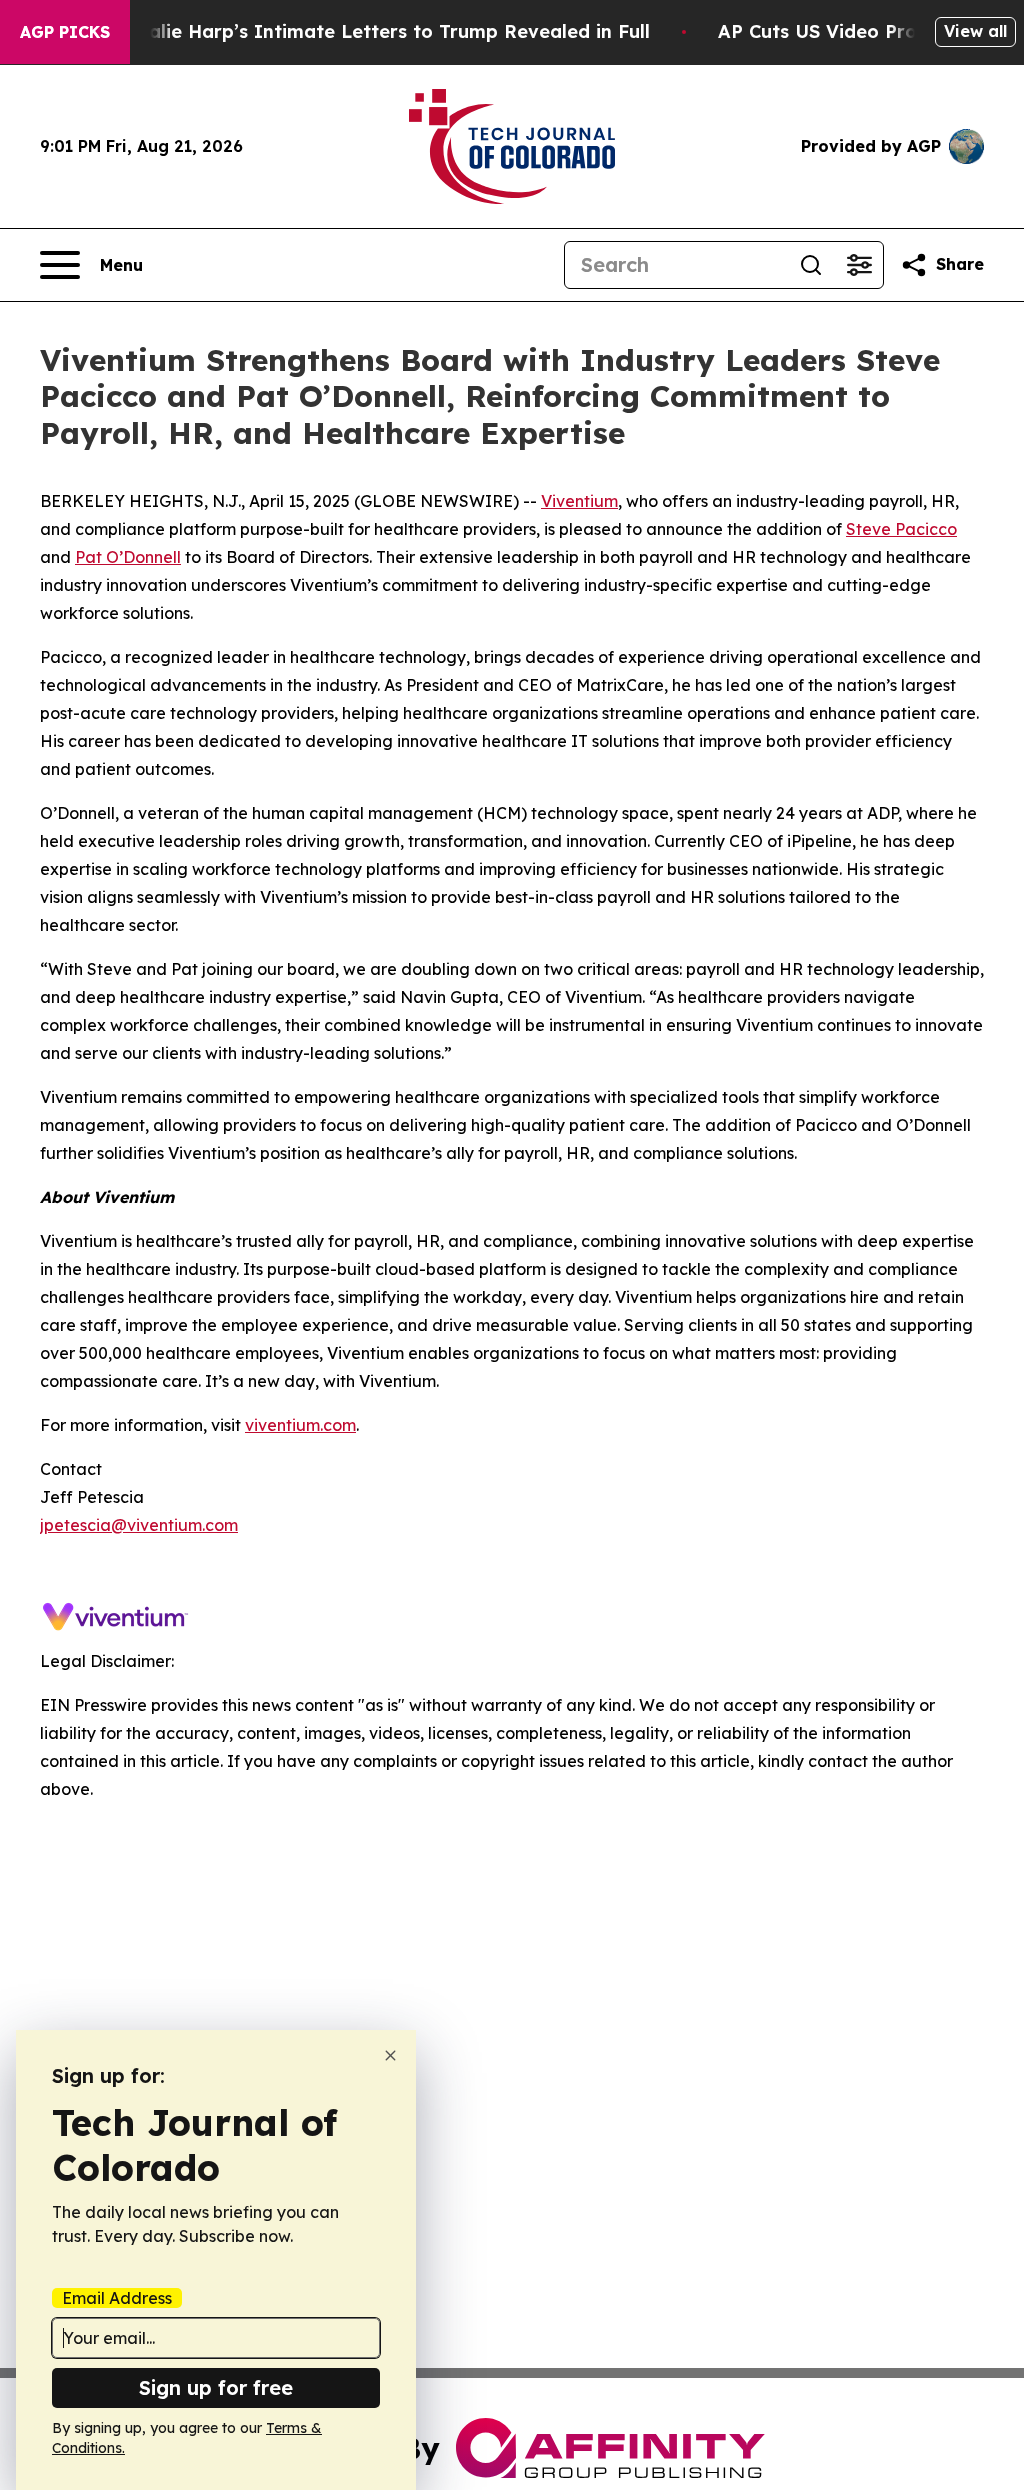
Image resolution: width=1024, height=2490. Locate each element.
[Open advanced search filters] (859, 265)
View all (975, 31)
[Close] (390, 2055)
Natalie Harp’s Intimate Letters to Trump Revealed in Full (382, 31)
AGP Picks (65, 32)
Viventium (579, 501)
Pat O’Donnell (128, 557)
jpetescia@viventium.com (139, 1525)
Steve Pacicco (901, 529)
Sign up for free (216, 2387)
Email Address (117, 2298)
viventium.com (300, 1425)
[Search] (811, 265)
